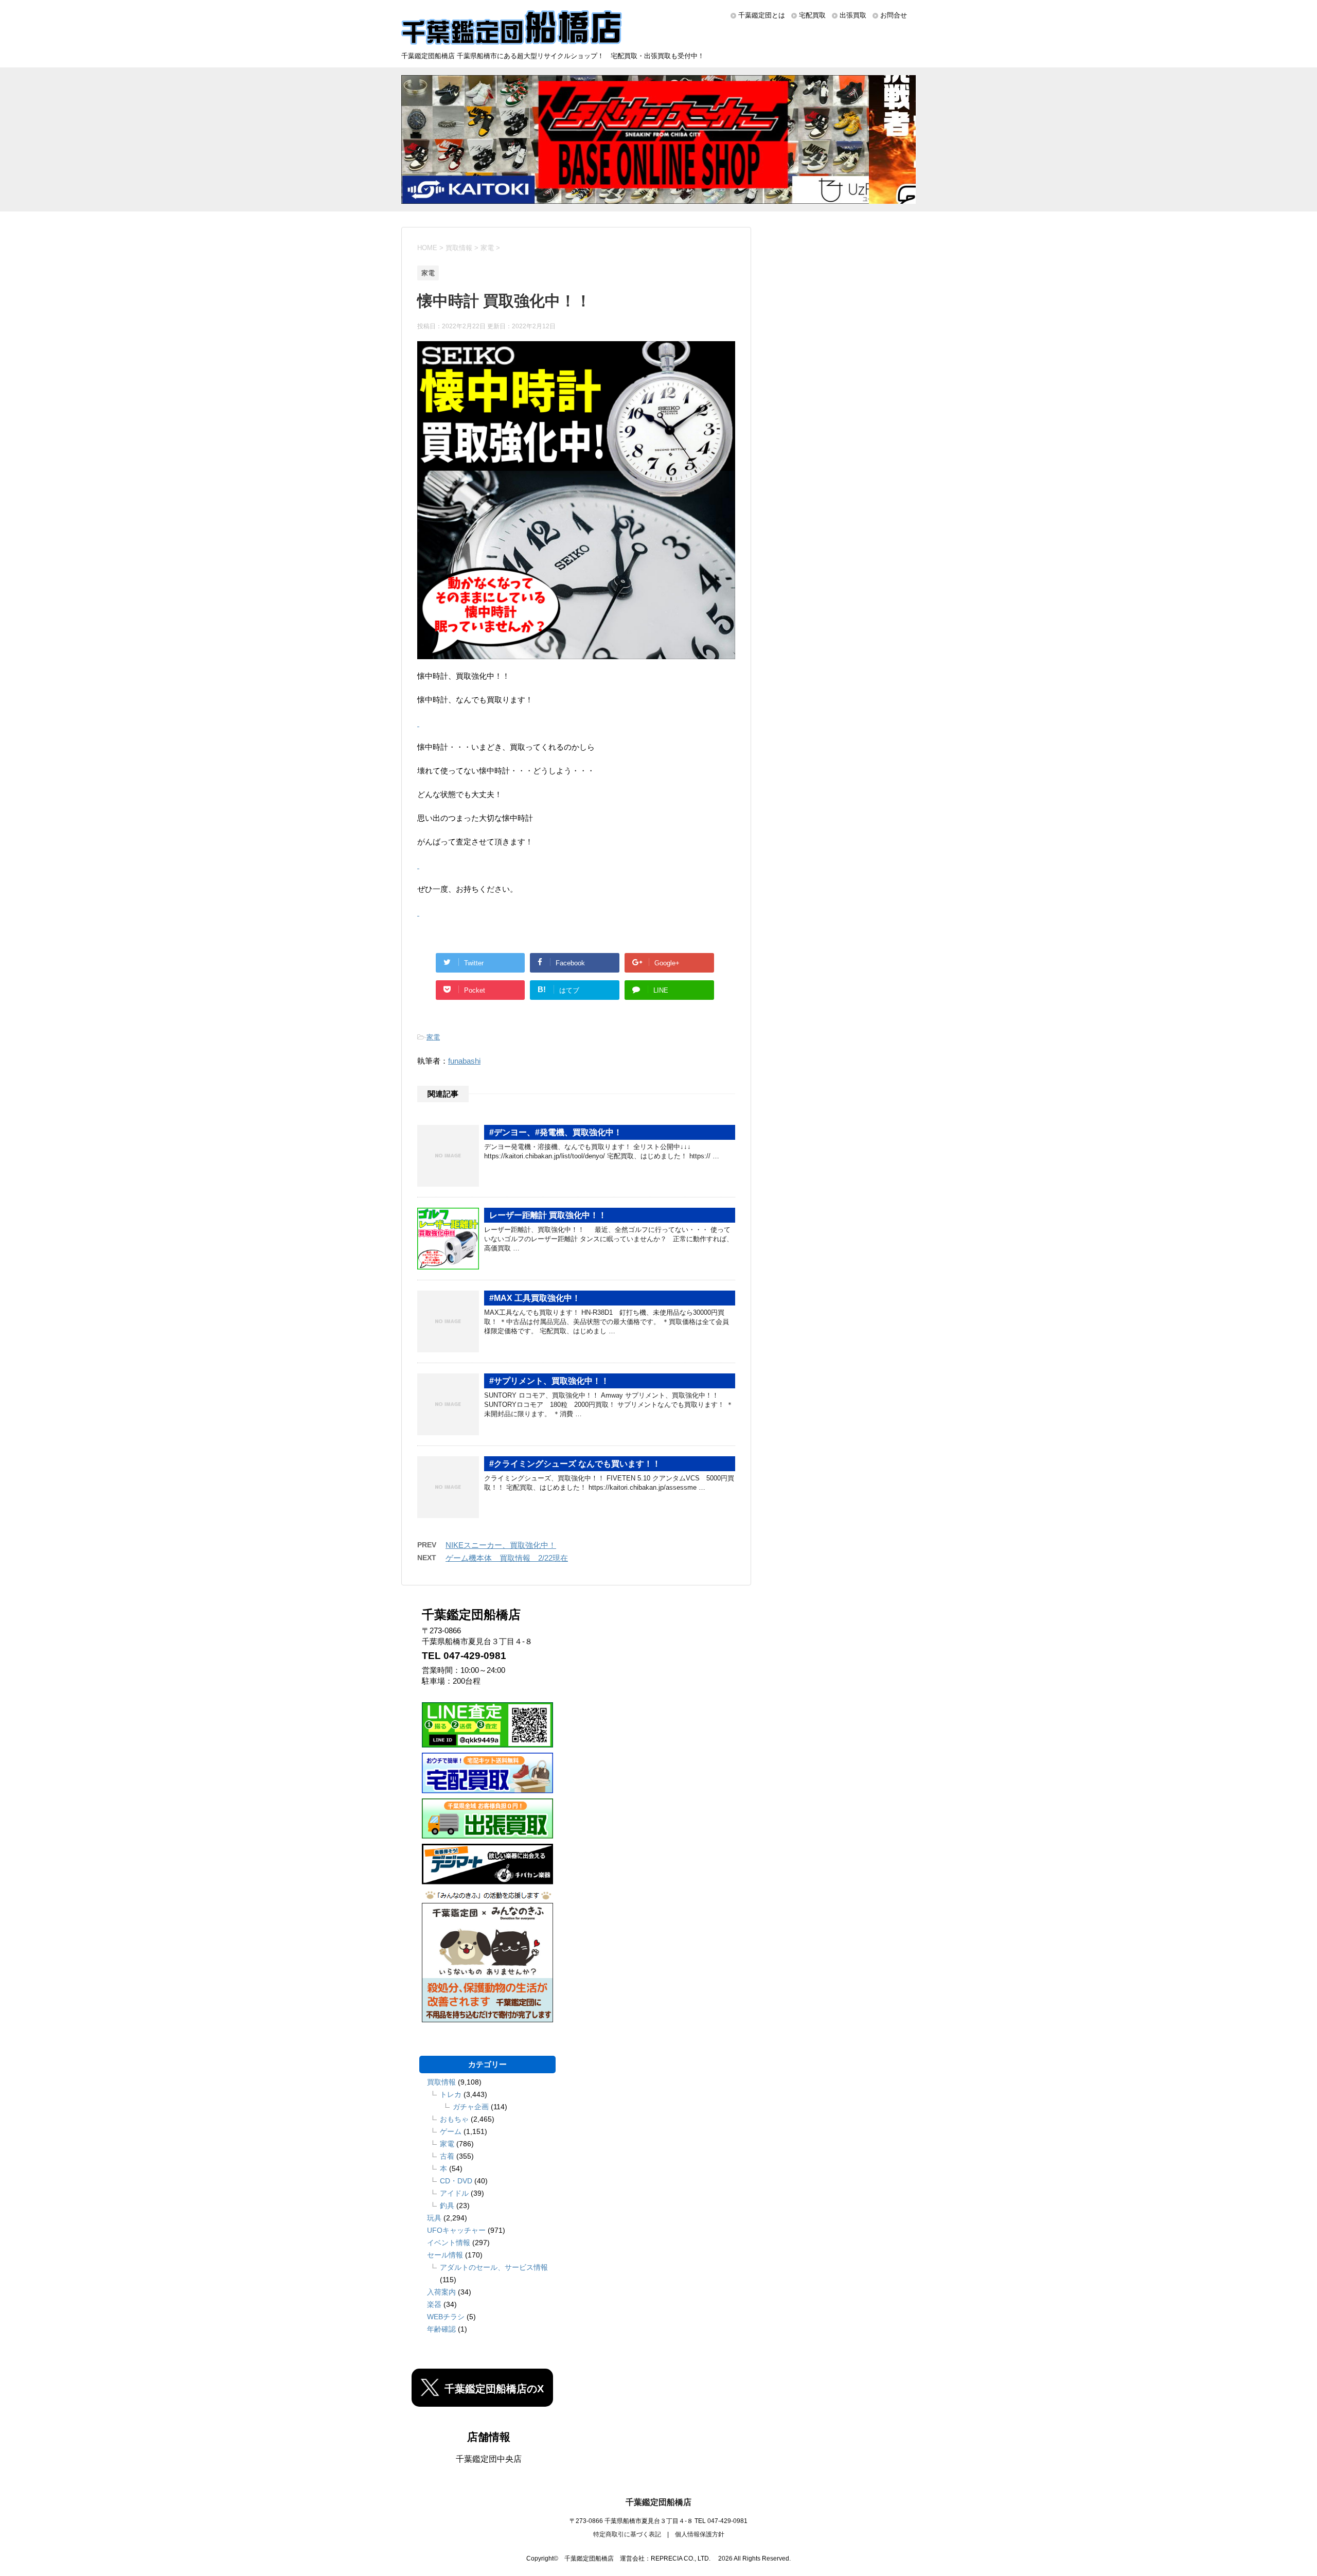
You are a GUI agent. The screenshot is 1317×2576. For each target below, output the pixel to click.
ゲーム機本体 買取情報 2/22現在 (507, 1558)
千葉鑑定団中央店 (489, 2459)
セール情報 (445, 2255)
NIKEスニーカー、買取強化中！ (501, 1545)
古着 (447, 2156)
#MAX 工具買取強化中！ (535, 1298)
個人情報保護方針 (700, 2534)
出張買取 (853, 15)
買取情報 (441, 2082)
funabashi (464, 1061)
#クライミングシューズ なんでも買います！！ (575, 1464)
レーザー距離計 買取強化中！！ (548, 1215)
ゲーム (451, 2131)
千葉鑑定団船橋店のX (494, 2389)
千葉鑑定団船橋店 (658, 2502)
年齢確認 (441, 2329)
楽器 (434, 2304)
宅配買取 (812, 15)
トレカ (451, 2094)
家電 (433, 1037)
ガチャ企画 (471, 2107)
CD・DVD (456, 2181)
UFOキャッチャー (456, 2230)
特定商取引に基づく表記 (627, 2534)
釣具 (447, 2206)
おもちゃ (454, 2119)
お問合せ (894, 15)
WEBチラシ (446, 2317)
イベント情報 (449, 2243)
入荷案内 (441, 2292)
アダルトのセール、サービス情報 (494, 2267)
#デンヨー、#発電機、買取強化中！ (556, 1132)
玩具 (434, 2218)
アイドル (454, 2193)
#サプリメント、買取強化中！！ (549, 1381)
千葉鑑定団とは (762, 15)
